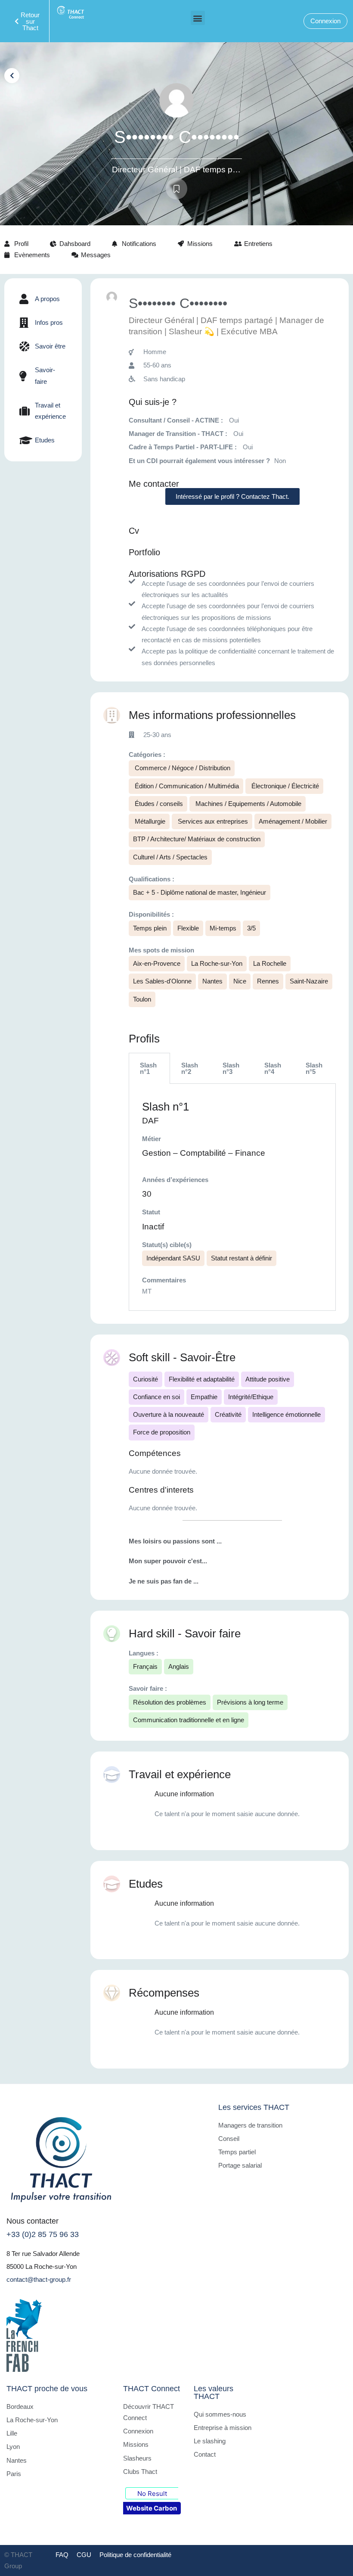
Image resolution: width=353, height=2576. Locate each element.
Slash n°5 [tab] (314, 1068)
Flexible (188, 928)
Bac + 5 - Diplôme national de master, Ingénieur (200, 892)
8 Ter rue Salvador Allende (43, 2254)
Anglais (179, 1666)
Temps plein (150, 928)
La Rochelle (270, 963)
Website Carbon (152, 2508)
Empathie (204, 1397)
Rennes (268, 981)
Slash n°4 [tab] (273, 1068)
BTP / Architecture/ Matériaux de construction (197, 839)
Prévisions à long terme (250, 1702)
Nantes (212, 981)
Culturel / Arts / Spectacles (170, 857)
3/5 (251, 928)
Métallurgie (149, 821)
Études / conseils (158, 804)
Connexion (325, 21)
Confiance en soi (156, 1397)
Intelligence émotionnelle (286, 1414)
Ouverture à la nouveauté (169, 1414)
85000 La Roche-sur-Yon (42, 2266)
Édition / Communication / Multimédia (186, 786)
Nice (240, 981)
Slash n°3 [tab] (231, 1068)
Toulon (142, 999)
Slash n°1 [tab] (148, 1068)
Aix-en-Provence (157, 963)
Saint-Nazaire (309, 981)
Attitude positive (268, 1379)
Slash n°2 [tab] (190, 1068)
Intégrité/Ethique (251, 1397)
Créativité (228, 1414)
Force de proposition (162, 1432)
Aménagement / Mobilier (293, 821)
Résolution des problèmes (170, 1702)
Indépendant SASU (173, 1258)
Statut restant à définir (242, 1258)
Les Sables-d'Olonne (162, 981)
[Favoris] (176, 189)
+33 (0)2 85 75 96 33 (43, 2234)
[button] (198, 18)
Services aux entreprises (212, 821)
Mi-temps (223, 928)
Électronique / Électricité (284, 786)
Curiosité (146, 1379)
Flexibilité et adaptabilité (202, 1379)
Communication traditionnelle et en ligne (189, 1720)
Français (145, 1666)
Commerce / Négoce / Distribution (182, 768)
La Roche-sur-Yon (217, 963)
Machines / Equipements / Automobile (248, 804)
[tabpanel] (232, 1197)
